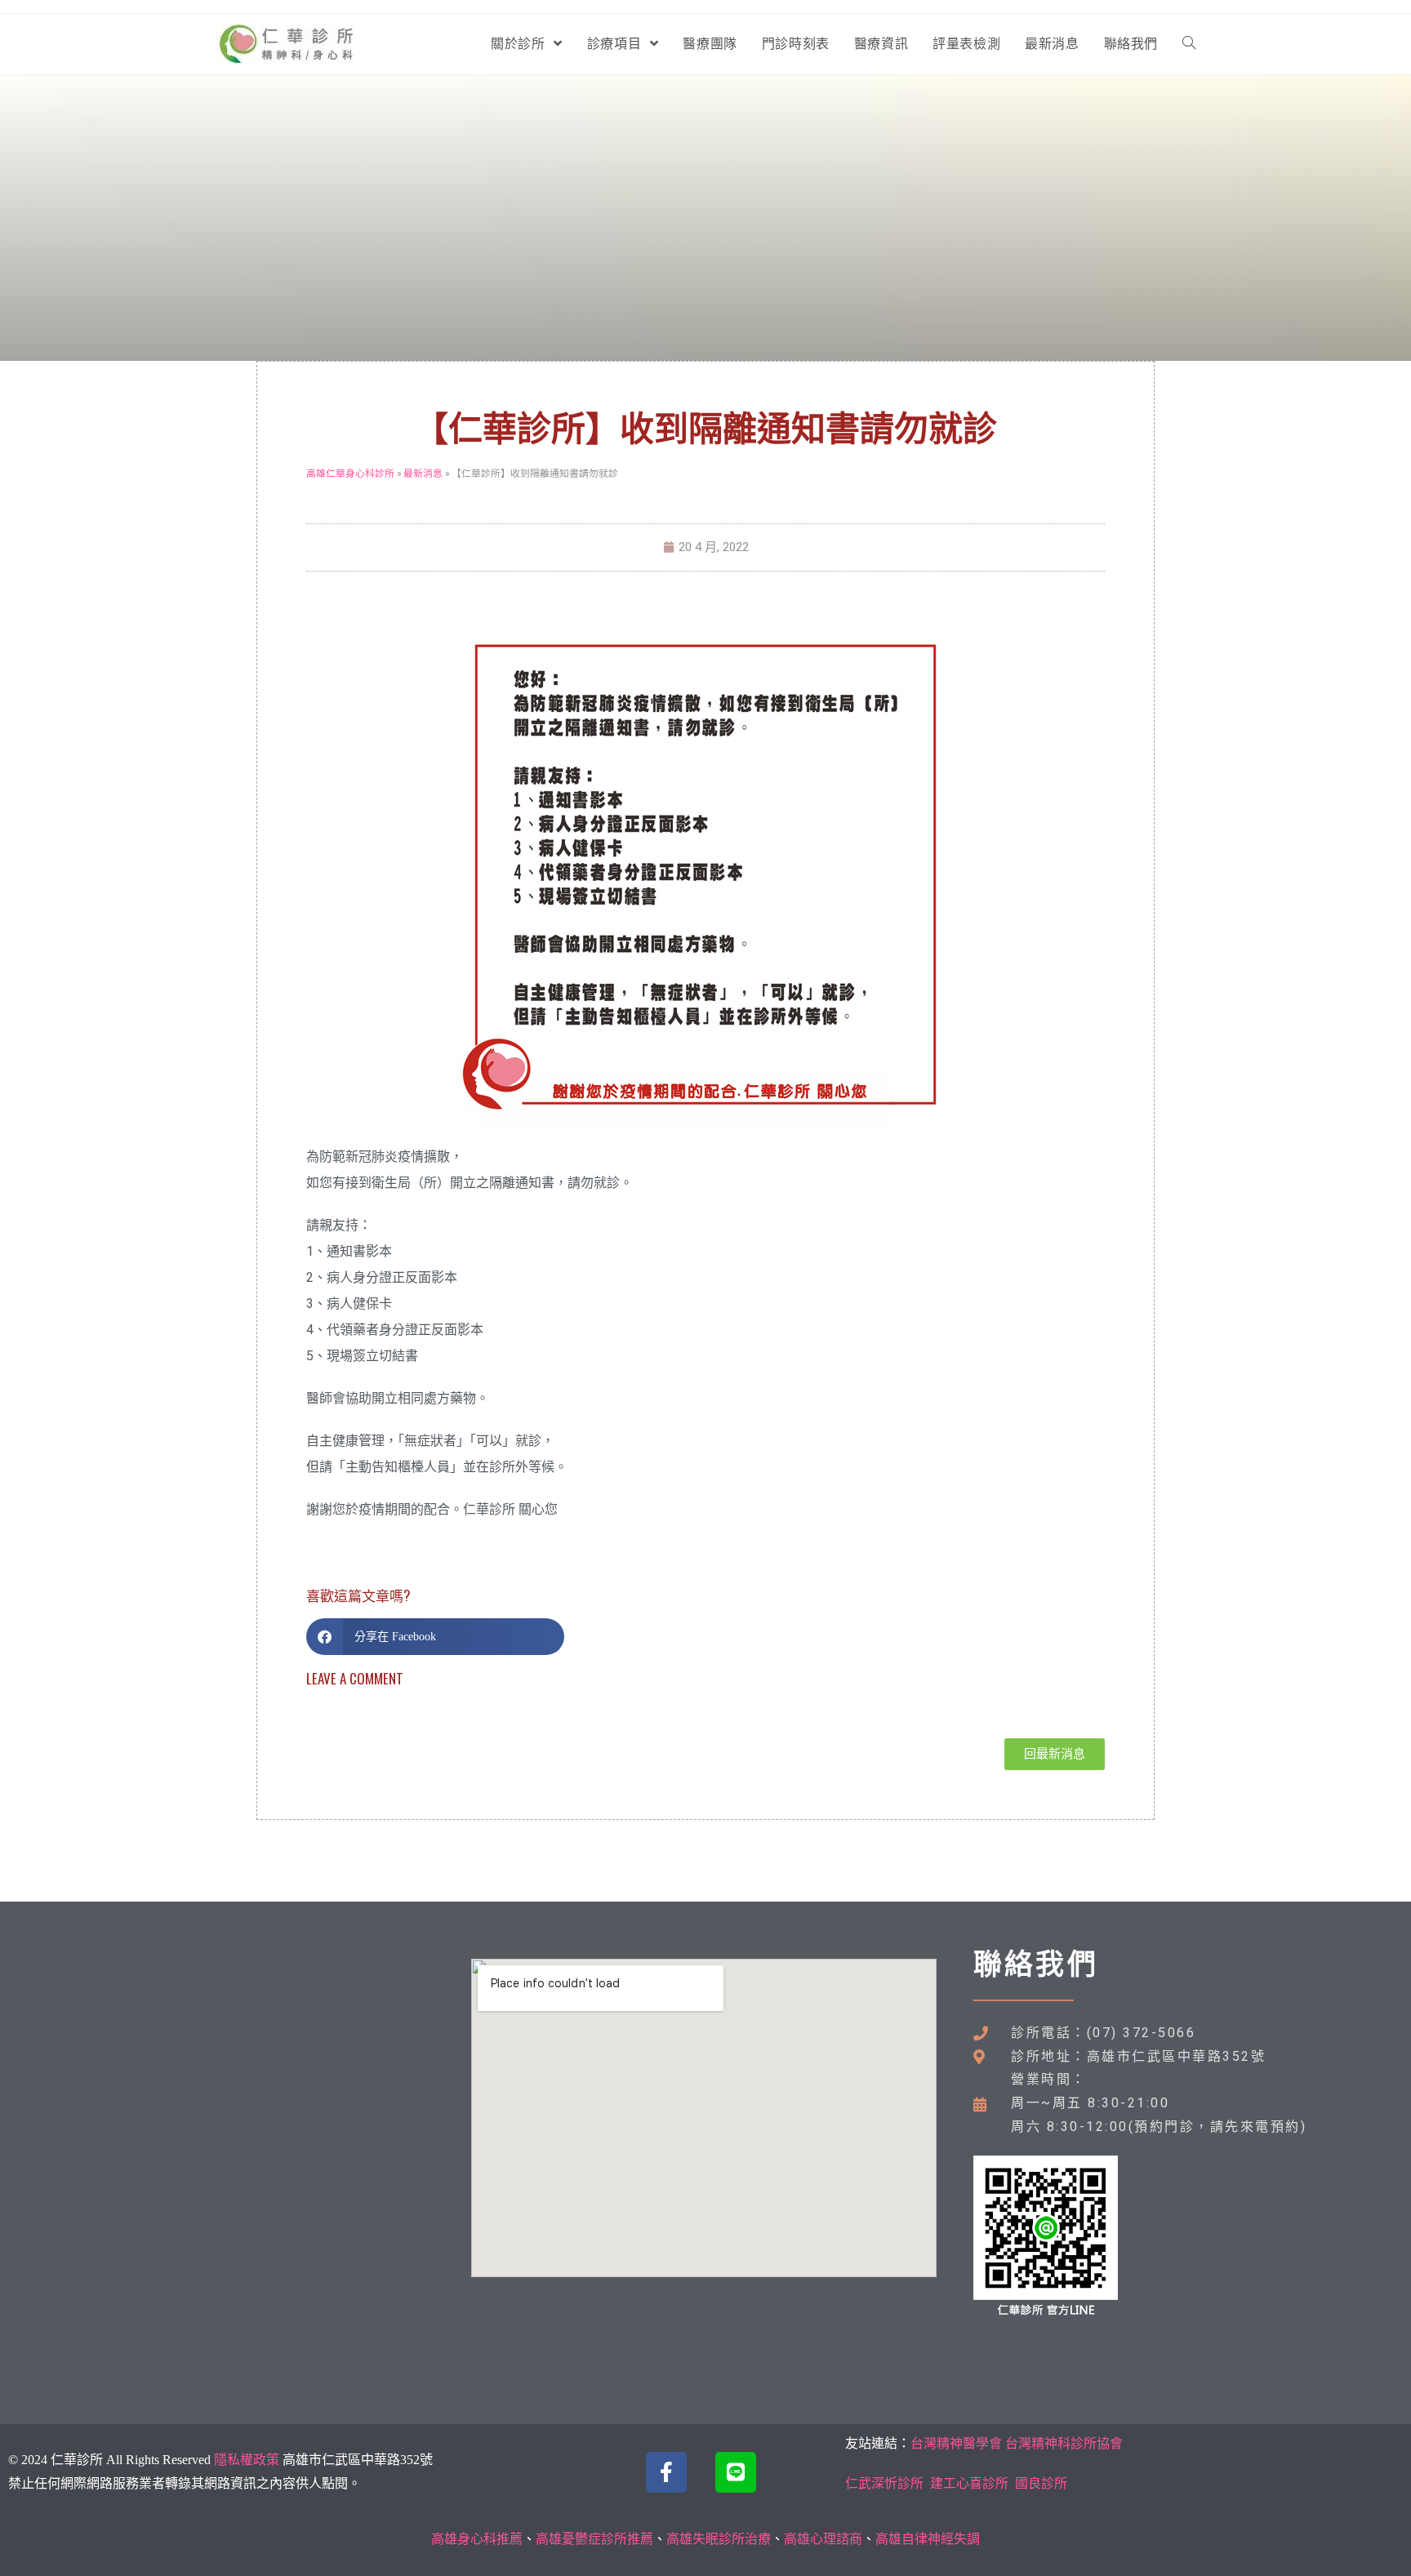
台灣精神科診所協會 (1064, 2443)
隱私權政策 (247, 2460)
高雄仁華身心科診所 (350, 473)
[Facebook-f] (666, 2472)
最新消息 (423, 473)
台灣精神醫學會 (956, 2443)
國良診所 (1041, 2483)
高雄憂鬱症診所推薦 (594, 2539)
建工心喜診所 (969, 2483)
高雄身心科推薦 (477, 2539)
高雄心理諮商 (823, 2539)
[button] (435, 1637)
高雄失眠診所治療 (719, 2539)
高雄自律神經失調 (928, 2539)
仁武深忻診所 (884, 2483)
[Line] (736, 2472)
